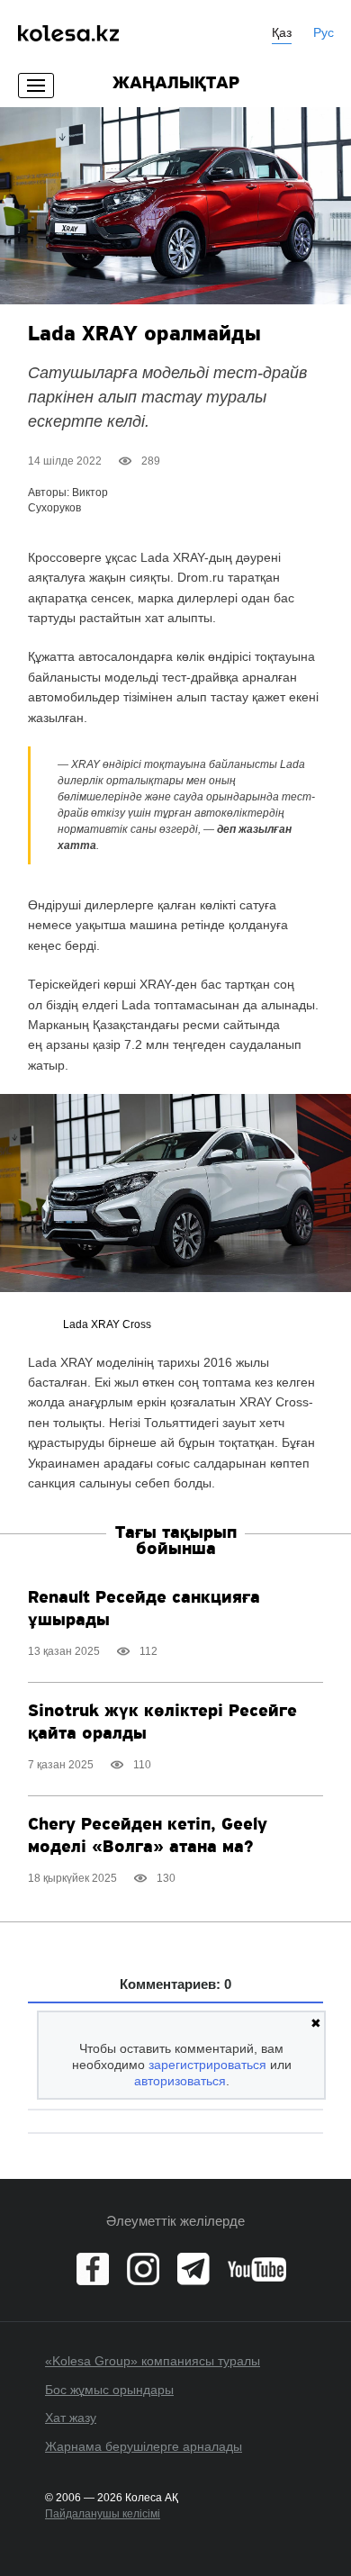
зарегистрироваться (207, 2065)
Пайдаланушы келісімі (103, 2514)
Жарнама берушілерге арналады (144, 2446)
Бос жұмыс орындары (109, 2390)
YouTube (257, 2269)
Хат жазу (71, 2418)
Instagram (143, 2269)
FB (93, 2269)
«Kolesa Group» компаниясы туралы (153, 2361)
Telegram (193, 2269)
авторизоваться (180, 2081)
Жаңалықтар (176, 84)
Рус (324, 32)
